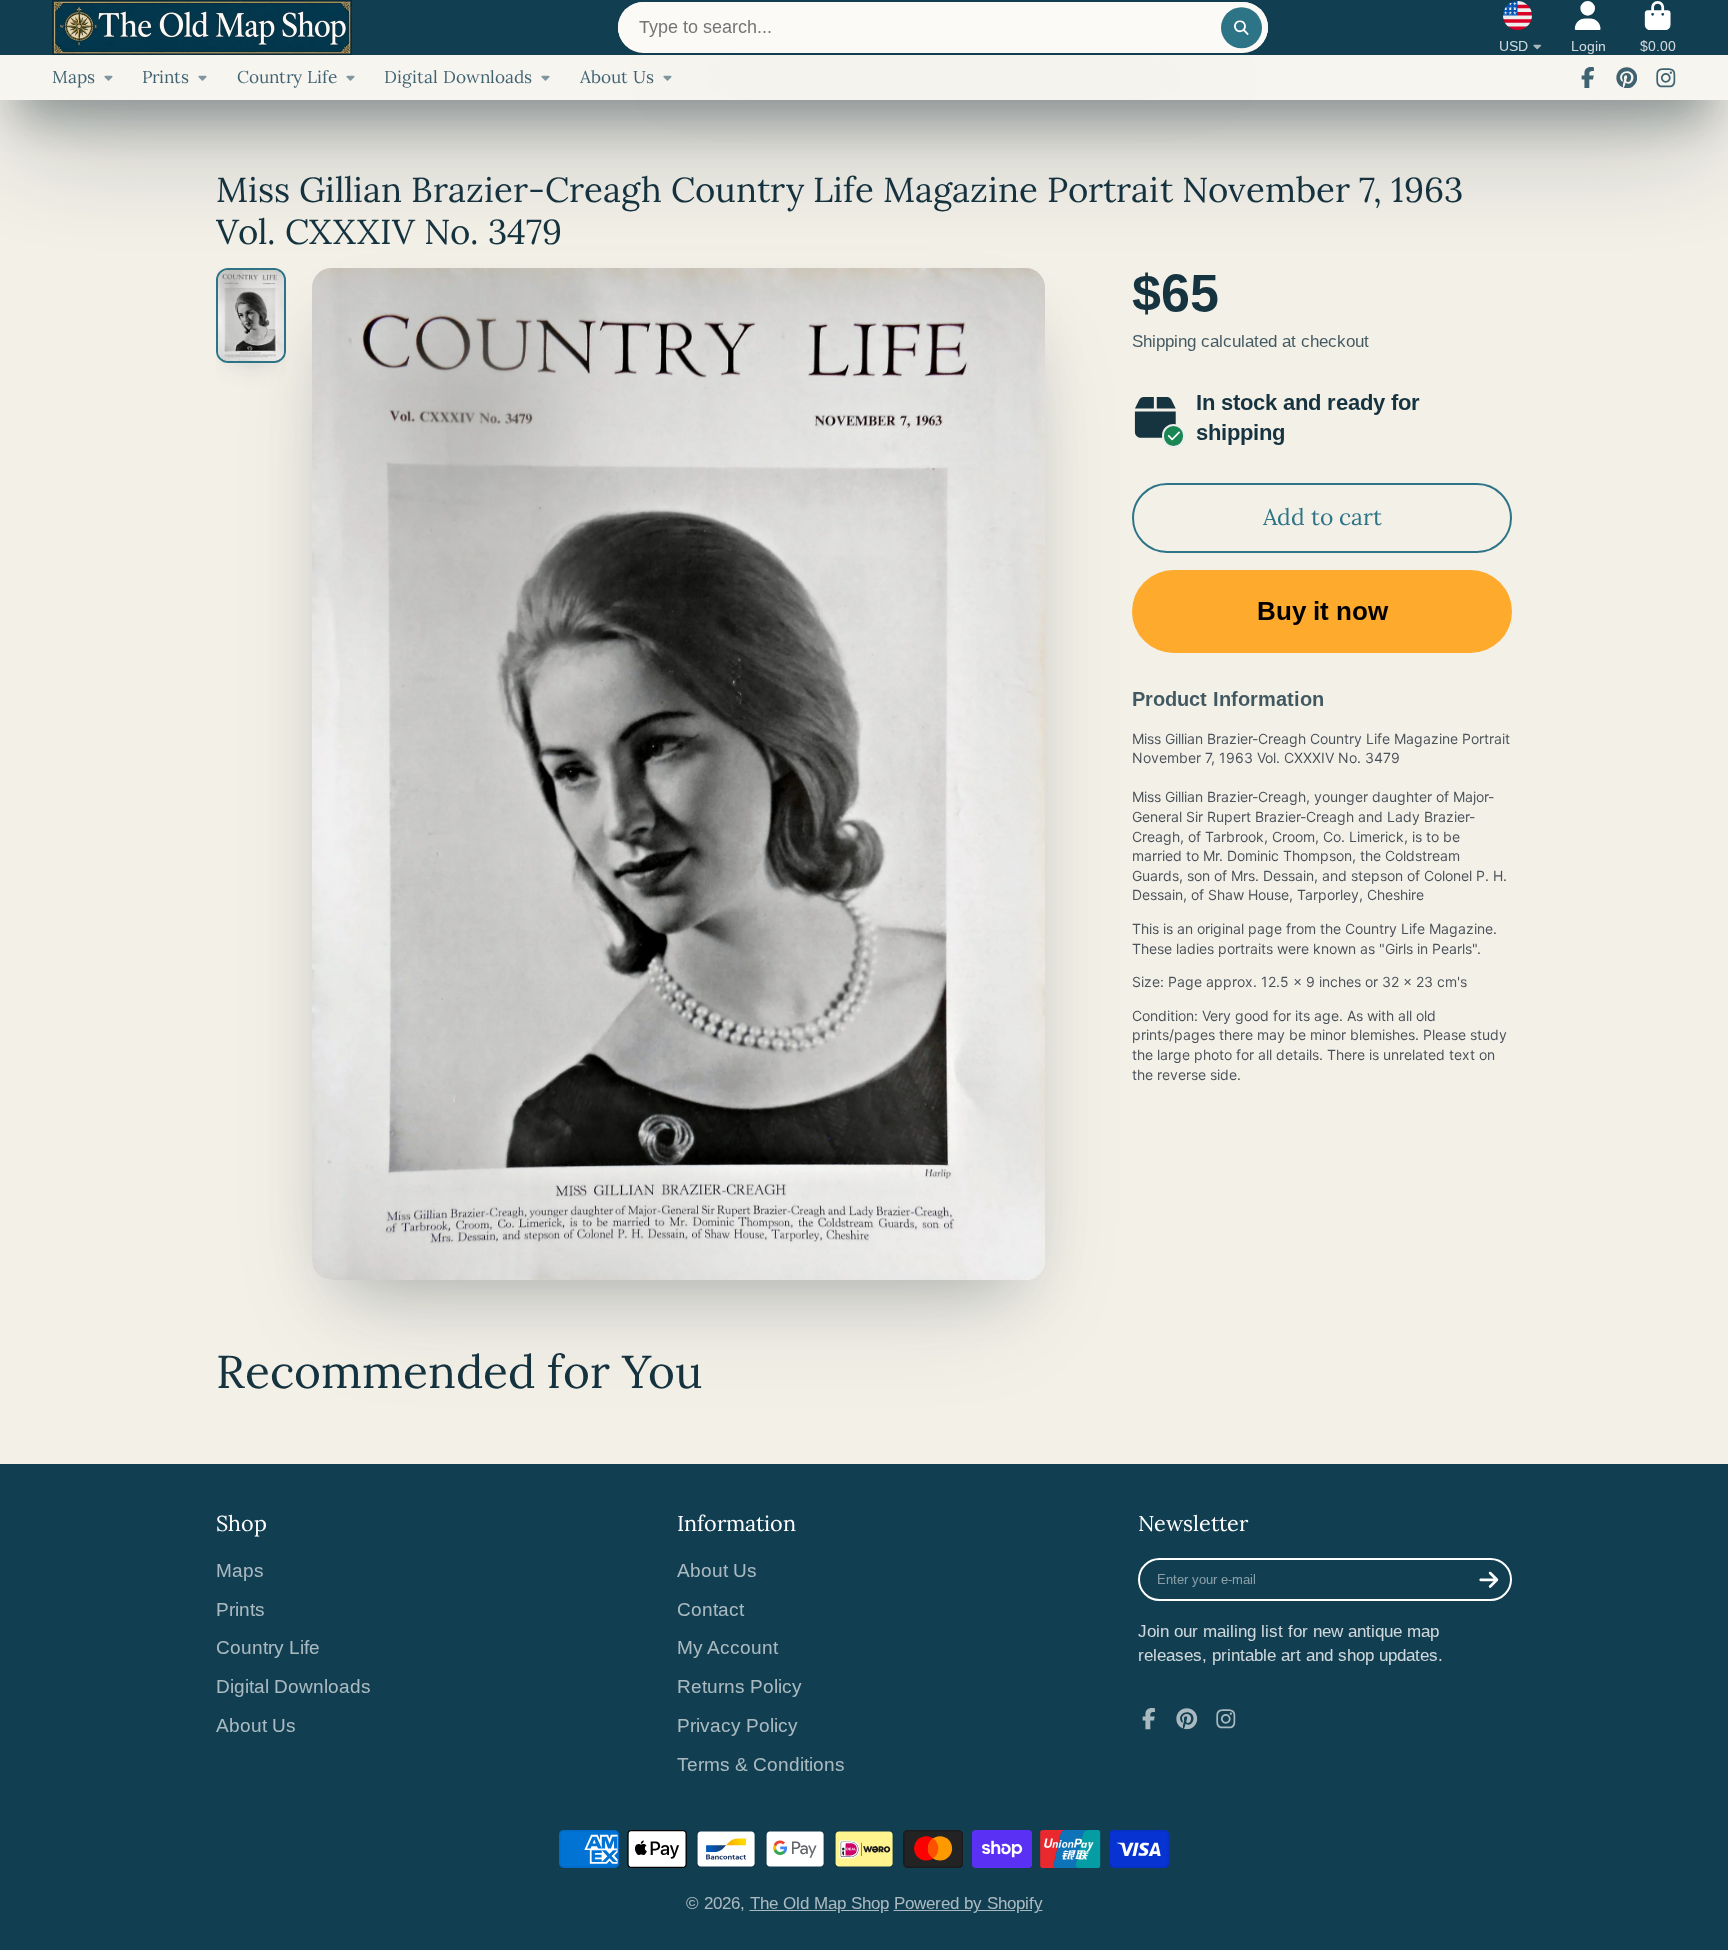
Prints (165, 77)
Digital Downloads (458, 77)
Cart (1658, 28)
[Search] (1241, 27)
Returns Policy (739, 1686)
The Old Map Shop (819, 1903)
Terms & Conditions (761, 1764)
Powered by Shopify (968, 1903)
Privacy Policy (737, 1725)
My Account (727, 1647)
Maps (73, 77)
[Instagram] (1666, 78)
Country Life (287, 77)
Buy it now (1322, 611)
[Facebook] (1588, 78)
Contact (710, 1609)
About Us (617, 77)
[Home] (202, 27)
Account (1588, 28)
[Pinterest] (1627, 78)
